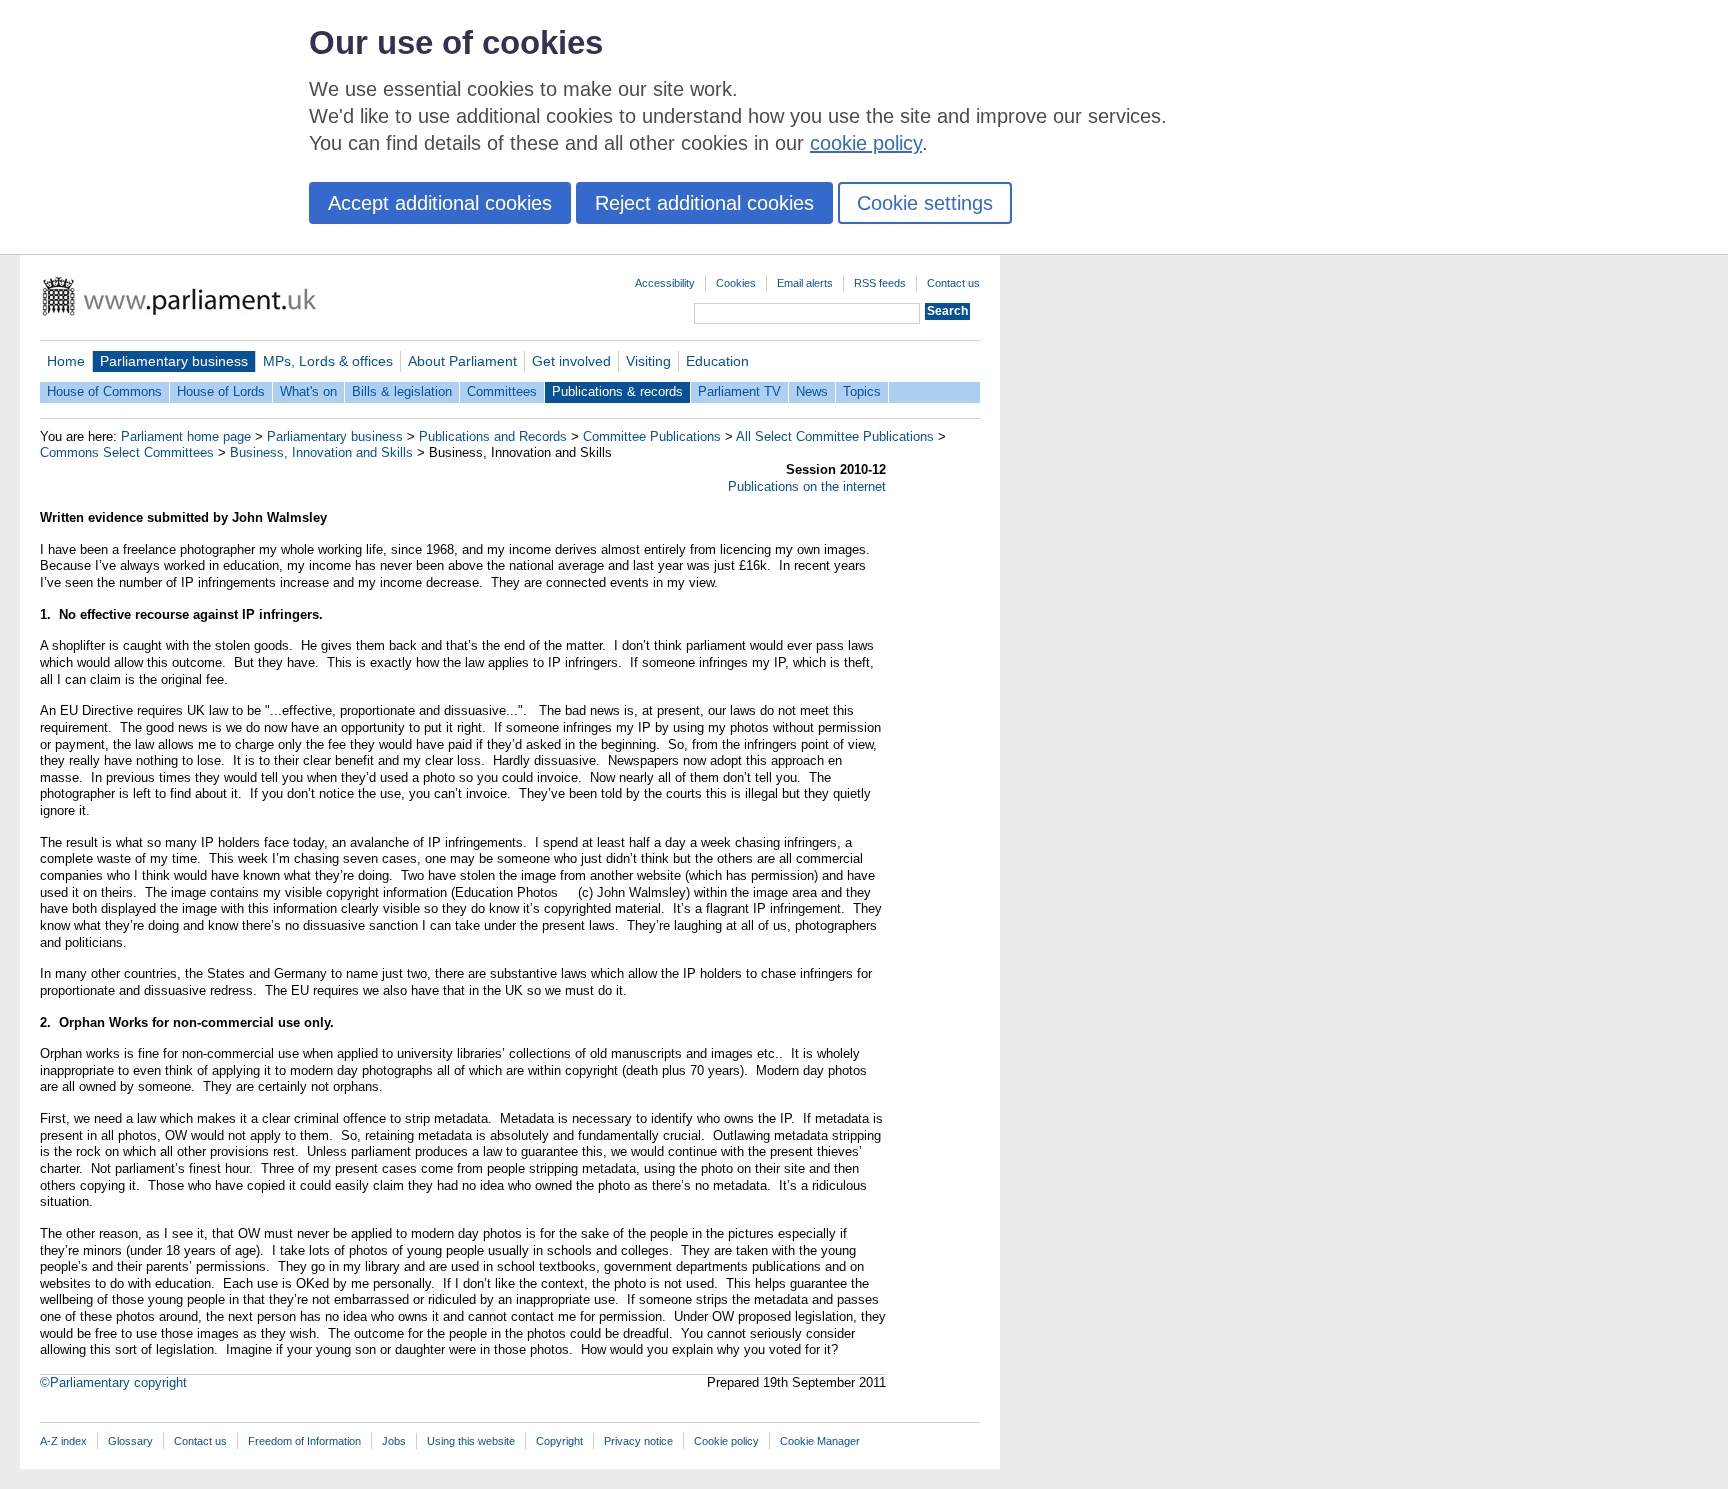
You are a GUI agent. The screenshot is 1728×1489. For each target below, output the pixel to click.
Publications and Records (493, 436)
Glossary (130, 1441)
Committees (502, 391)
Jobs (394, 1441)
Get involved (571, 361)
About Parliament (462, 361)
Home (66, 361)
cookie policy (866, 143)
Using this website (471, 1441)
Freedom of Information (304, 1441)
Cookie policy (726, 1441)
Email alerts (805, 283)
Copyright (559, 1441)
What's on (308, 391)
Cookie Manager (820, 1441)
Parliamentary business (174, 361)
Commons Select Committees (127, 452)
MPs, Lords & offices (328, 361)
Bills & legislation (402, 391)
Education (717, 361)
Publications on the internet (807, 486)
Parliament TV (739, 391)
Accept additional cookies (440, 203)
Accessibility (665, 283)
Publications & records (617, 391)
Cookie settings (925, 203)
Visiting (648, 361)
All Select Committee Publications (835, 436)
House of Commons (104, 391)
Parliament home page (186, 436)
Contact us (953, 283)
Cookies (736, 283)
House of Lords (221, 391)
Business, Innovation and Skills (321, 452)
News (812, 391)
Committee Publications (652, 436)
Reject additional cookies (704, 203)
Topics (862, 391)
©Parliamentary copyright (113, 1382)
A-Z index (63, 1441)
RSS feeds (880, 283)
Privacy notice (638, 1441)
